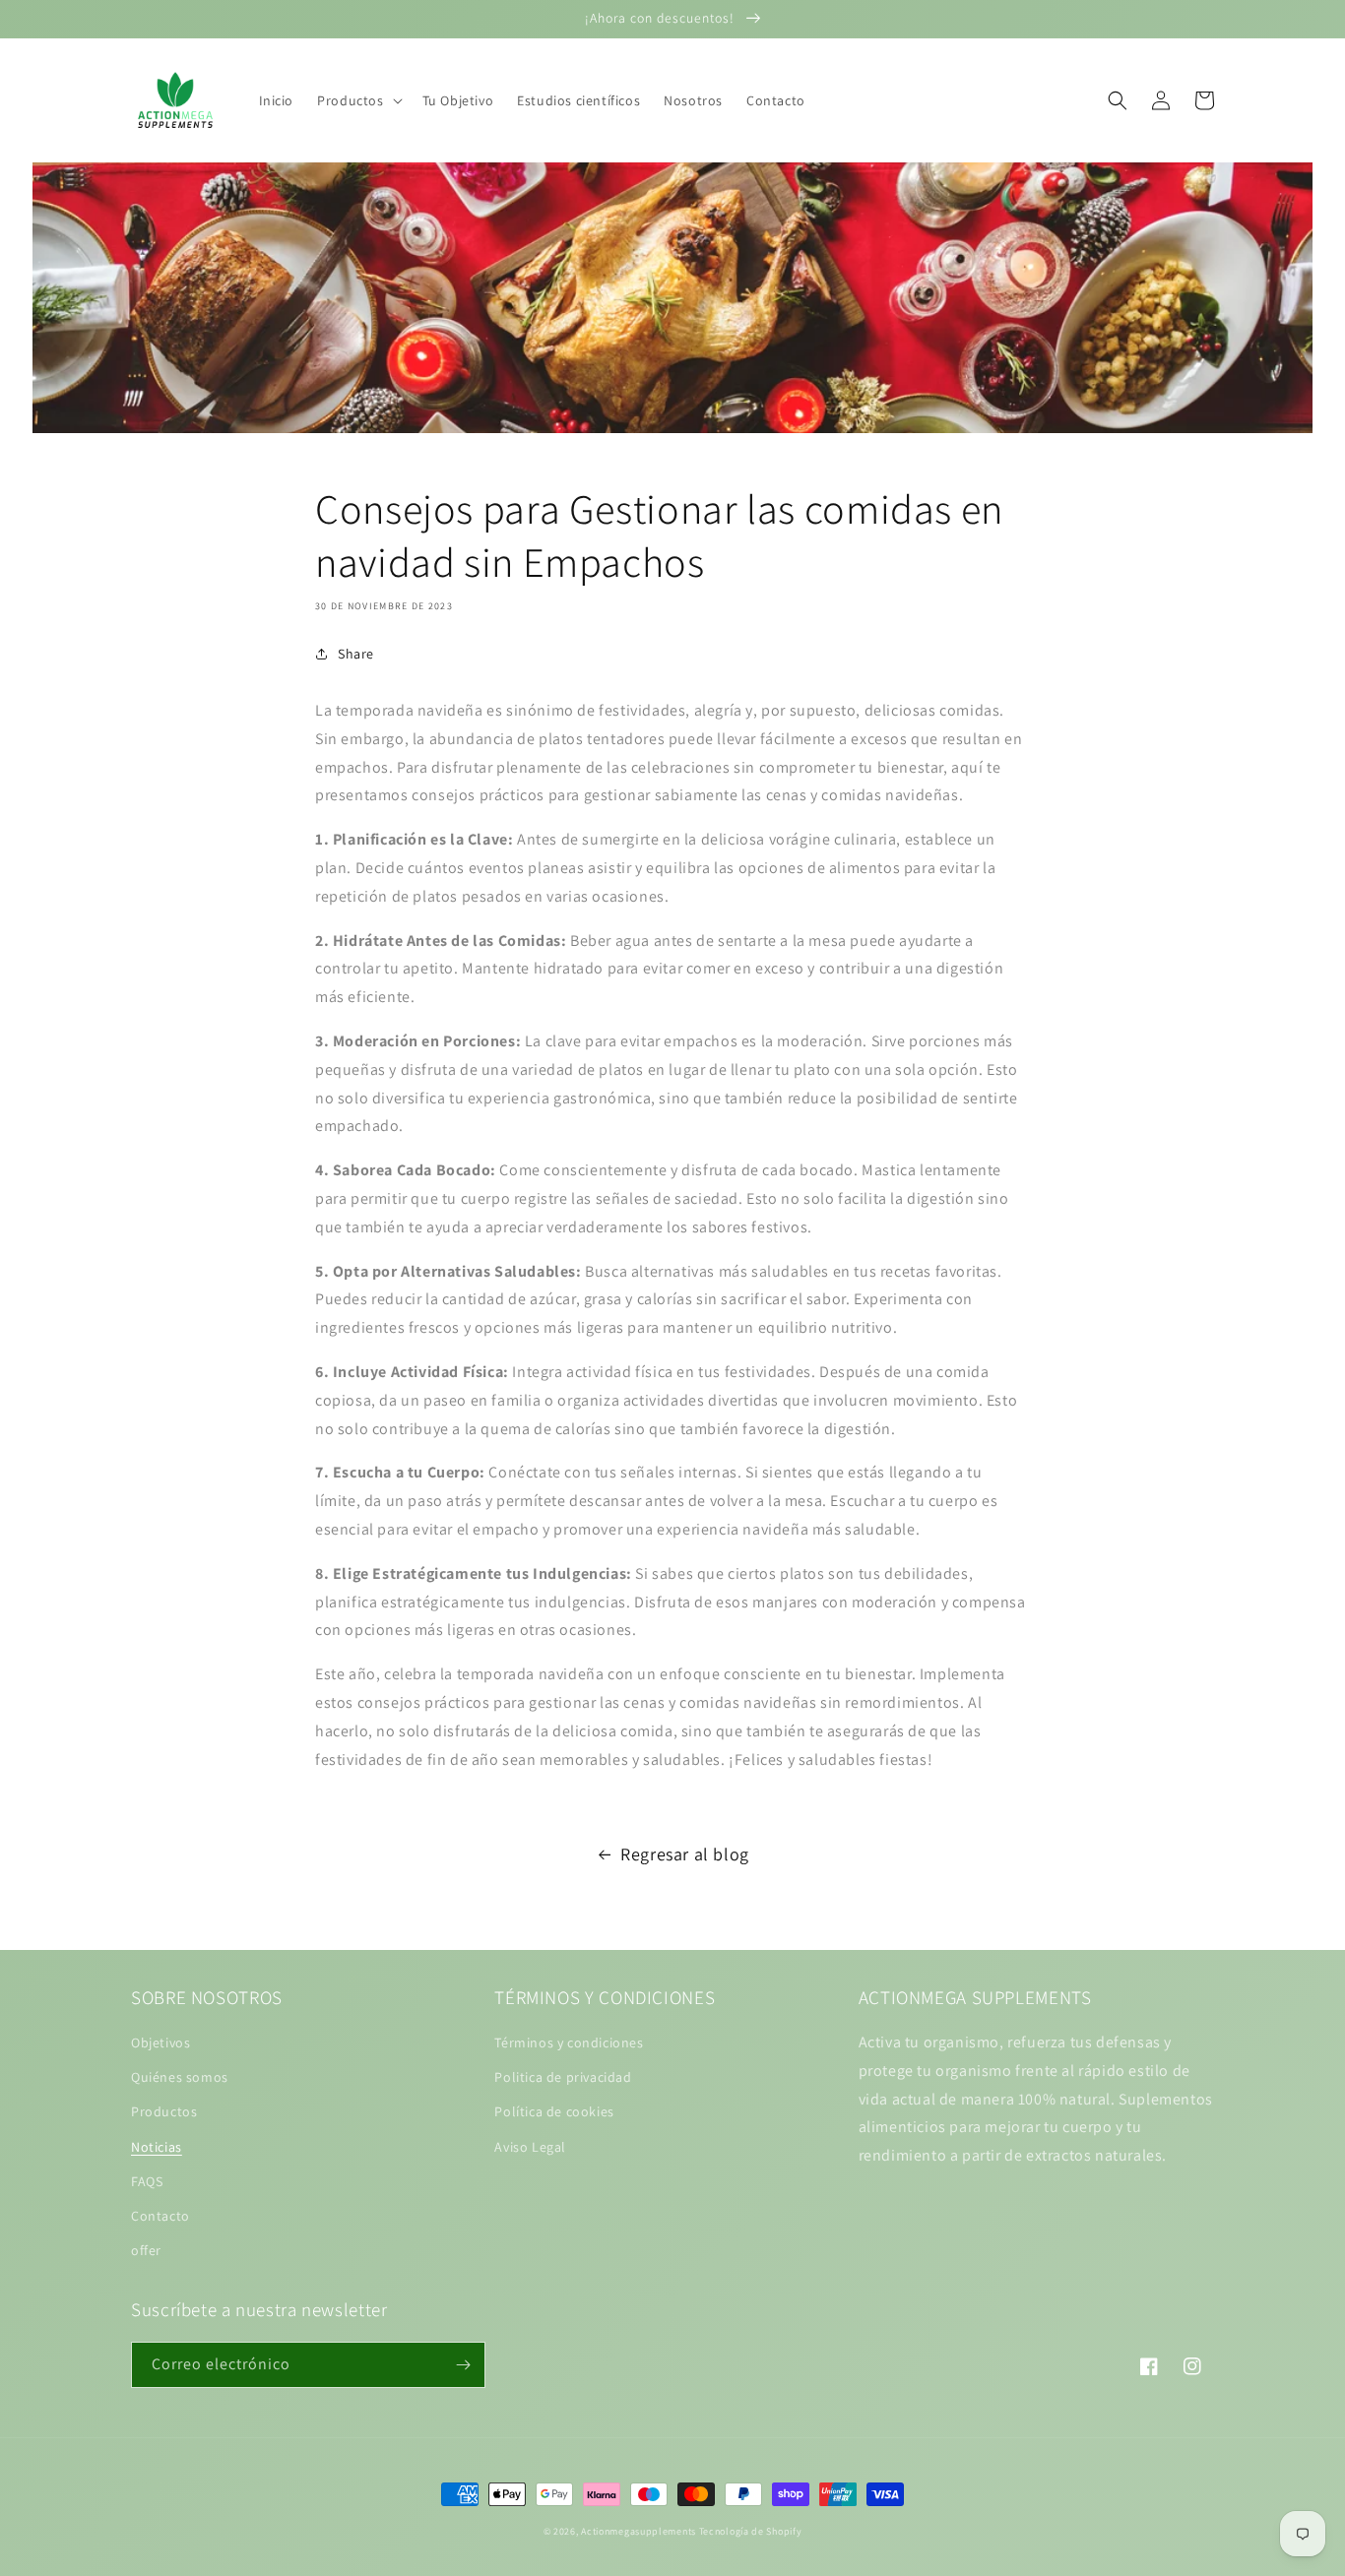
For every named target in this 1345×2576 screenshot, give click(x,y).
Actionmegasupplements (639, 2531)
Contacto (160, 2216)
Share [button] (356, 654)
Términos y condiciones (569, 2042)
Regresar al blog (685, 1854)
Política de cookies (554, 2111)
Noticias (157, 2147)
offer (146, 2250)
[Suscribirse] (463, 2365)
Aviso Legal (530, 2147)
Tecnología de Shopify (751, 2531)
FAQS (147, 2181)
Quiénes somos (180, 2077)
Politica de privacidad (563, 2077)
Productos (164, 2111)
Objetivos (160, 2042)
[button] (357, 100)
